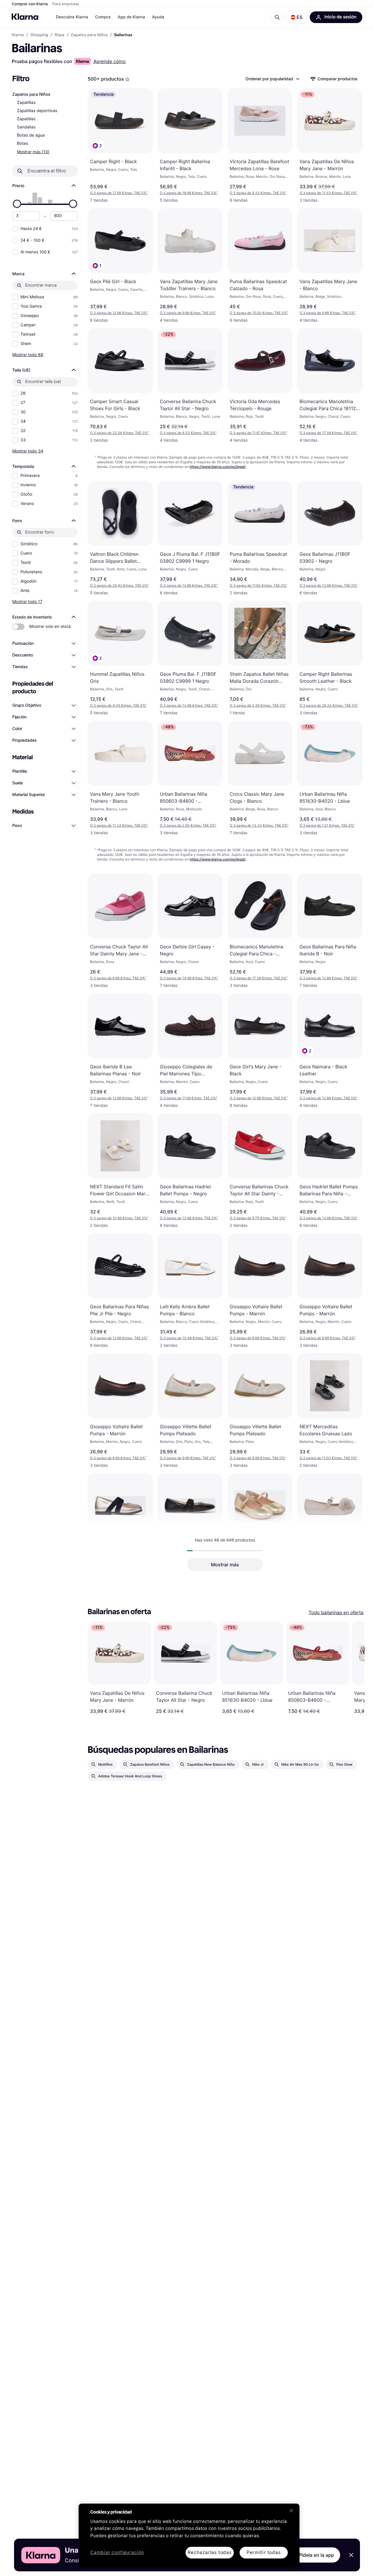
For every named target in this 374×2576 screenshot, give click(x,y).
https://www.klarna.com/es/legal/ (218, 467)
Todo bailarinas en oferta (336, 1612)
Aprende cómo (109, 61)
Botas (22, 143)
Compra (103, 17)
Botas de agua (31, 135)
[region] (189, 2535)
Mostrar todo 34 (28, 451)
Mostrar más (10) (33, 152)
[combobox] (272, 79)
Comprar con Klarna (30, 4)
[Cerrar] (291, 2511)
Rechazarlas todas (210, 2553)
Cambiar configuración (117, 2553)
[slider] (17, 204)
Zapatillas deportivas (37, 111)
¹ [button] (119, 193)
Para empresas (66, 4)
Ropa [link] (59, 35)
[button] (297, 17)
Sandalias (26, 127)
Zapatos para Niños (31, 94)
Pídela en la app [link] (316, 2555)
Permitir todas (264, 2553)
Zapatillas (26, 103)
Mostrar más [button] (225, 1565)
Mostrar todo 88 (28, 355)
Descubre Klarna (72, 17)
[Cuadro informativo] (127, 79)
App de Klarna (131, 17)
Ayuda (158, 17)
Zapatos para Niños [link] (89, 35)
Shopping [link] (39, 35)
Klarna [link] (18, 35)
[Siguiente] (354, 1668)
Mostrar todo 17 (27, 601)
